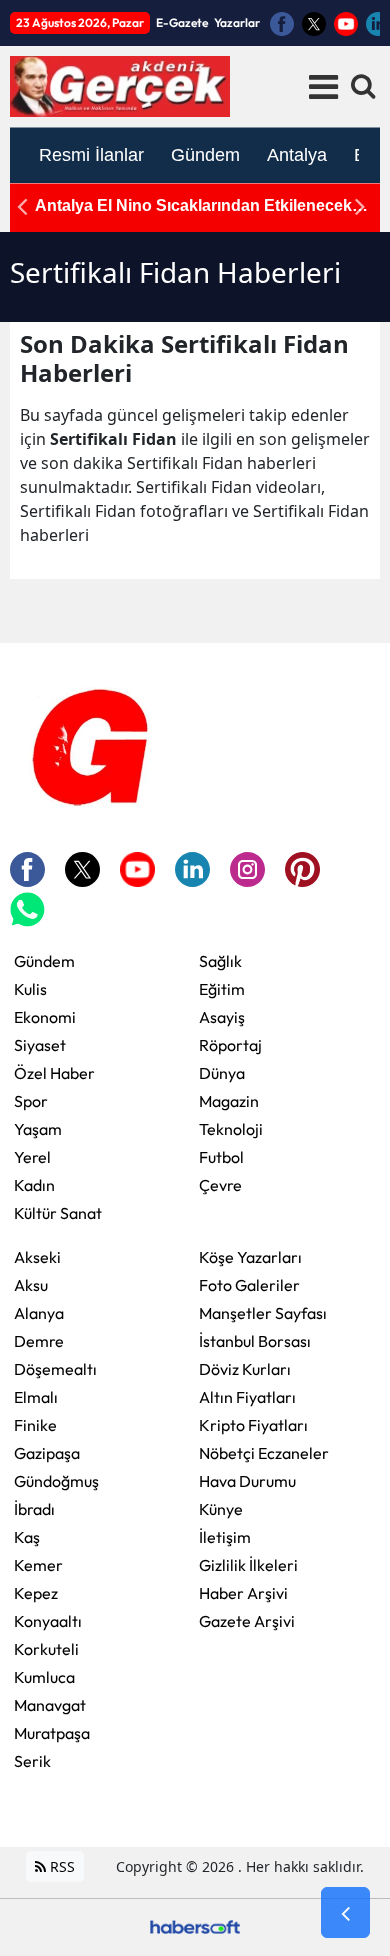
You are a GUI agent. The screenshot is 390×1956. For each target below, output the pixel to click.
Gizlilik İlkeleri (248, 1565)
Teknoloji (231, 1129)
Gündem (44, 961)
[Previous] (22, 206)
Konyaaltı (48, 1621)
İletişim (225, 1537)
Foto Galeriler (249, 1285)
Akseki (37, 1257)
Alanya (39, 1313)
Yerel (32, 1157)
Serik (32, 1761)
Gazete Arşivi (247, 1621)
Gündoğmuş (56, 1481)
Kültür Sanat (58, 1213)
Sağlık (220, 961)
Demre (39, 1341)
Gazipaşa (47, 1453)
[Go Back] (345, 1913)
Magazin (229, 1101)
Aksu (31, 1285)
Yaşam (38, 1129)
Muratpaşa (52, 1733)
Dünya (222, 1073)
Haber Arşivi (243, 1593)
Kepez (36, 1593)
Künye (221, 1509)
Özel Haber (54, 1073)
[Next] (360, 206)
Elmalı (36, 1397)
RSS (60, 1866)
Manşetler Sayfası (263, 1313)
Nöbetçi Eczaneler (264, 1453)
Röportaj (230, 1045)
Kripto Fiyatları (253, 1425)
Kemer (38, 1565)
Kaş (27, 1537)
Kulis (30, 989)
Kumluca (44, 1677)
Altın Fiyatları (247, 1397)
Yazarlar (237, 22)
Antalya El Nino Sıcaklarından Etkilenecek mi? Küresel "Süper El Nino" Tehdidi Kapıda (202, 206)
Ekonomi (45, 1017)
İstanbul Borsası (255, 1341)
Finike (35, 1425)
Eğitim (222, 989)
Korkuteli (46, 1649)
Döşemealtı (55, 1369)
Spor (31, 1101)
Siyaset (40, 1045)
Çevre (220, 1185)
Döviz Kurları (245, 1369)
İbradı (34, 1509)
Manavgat (50, 1705)
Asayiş (222, 1017)
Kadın (34, 1185)
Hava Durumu (247, 1481)
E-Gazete (182, 22)
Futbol (221, 1157)
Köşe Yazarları (250, 1257)
